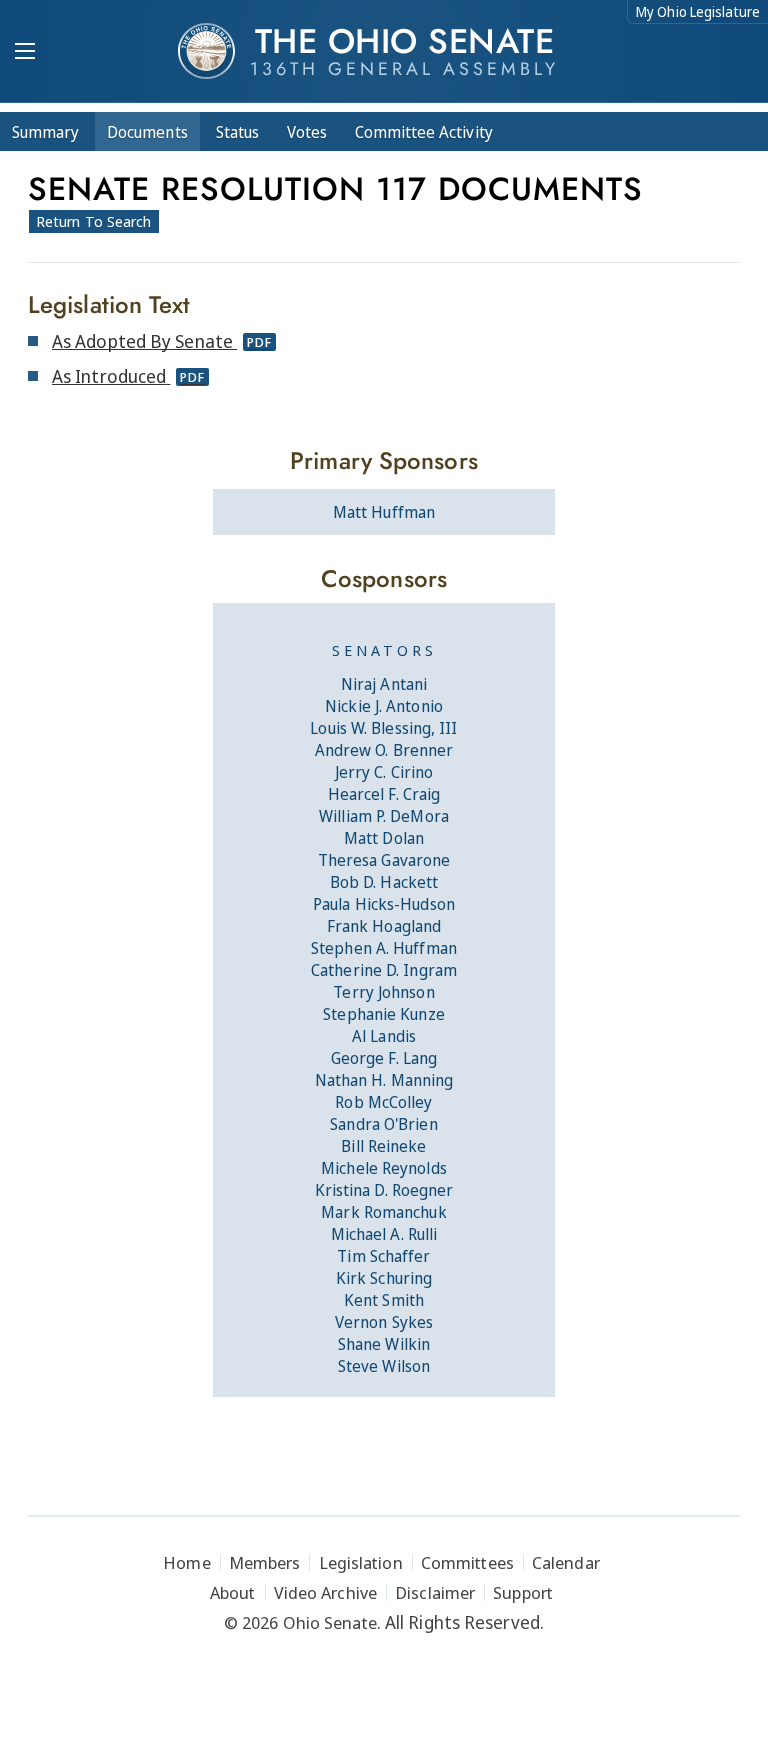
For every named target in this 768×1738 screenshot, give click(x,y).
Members (265, 1562)
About (233, 1592)
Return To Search (94, 221)
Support (523, 1592)
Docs (147, 132)
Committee (424, 132)
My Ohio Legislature (698, 11)
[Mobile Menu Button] (25, 53)
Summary (45, 132)
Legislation (361, 1562)
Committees (467, 1562)
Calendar (566, 1562)
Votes (307, 132)
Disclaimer (435, 1592)
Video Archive (325, 1592)
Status (237, 132)
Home (186, 1562)
